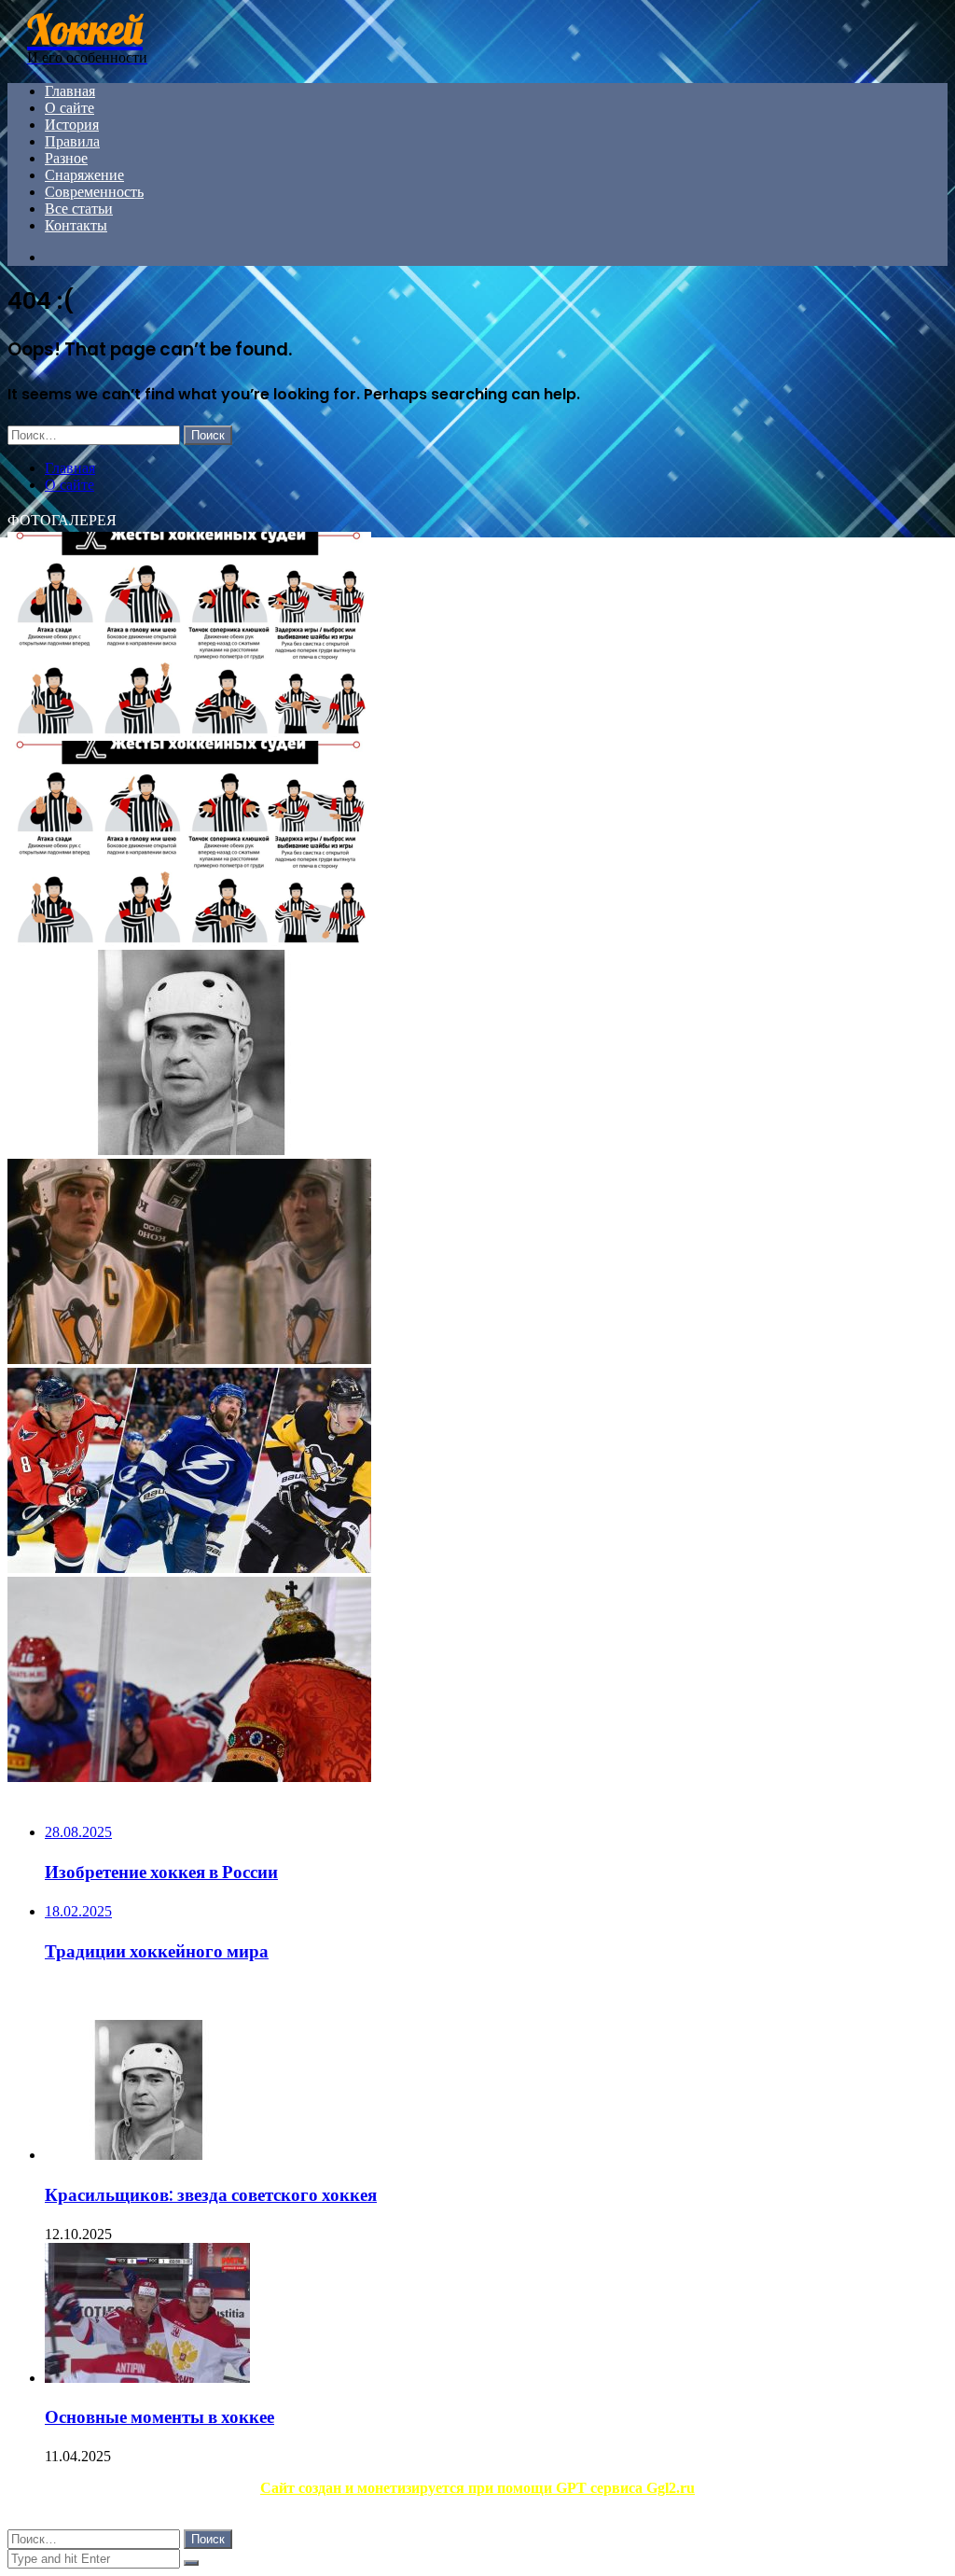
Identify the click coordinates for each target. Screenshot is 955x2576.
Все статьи (79, 209)
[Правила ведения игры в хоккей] (189, 941)
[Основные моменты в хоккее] (147, 2378)
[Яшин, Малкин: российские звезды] (189, 1568)
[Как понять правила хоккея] (189, 732)
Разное (66, 158)
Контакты (76, 225)
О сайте (69, 108)
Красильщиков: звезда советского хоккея (211, 2195)
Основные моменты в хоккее (159, 2417)
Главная (70, 91)
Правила (72, 141)
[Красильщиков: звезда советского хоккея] (189, 1150)
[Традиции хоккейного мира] (189, 1777)
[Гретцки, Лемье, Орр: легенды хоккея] (189, 1359)
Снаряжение (84, 175)
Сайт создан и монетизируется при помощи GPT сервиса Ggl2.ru (477, 2488)
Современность (94, 192)
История (72, 125)
